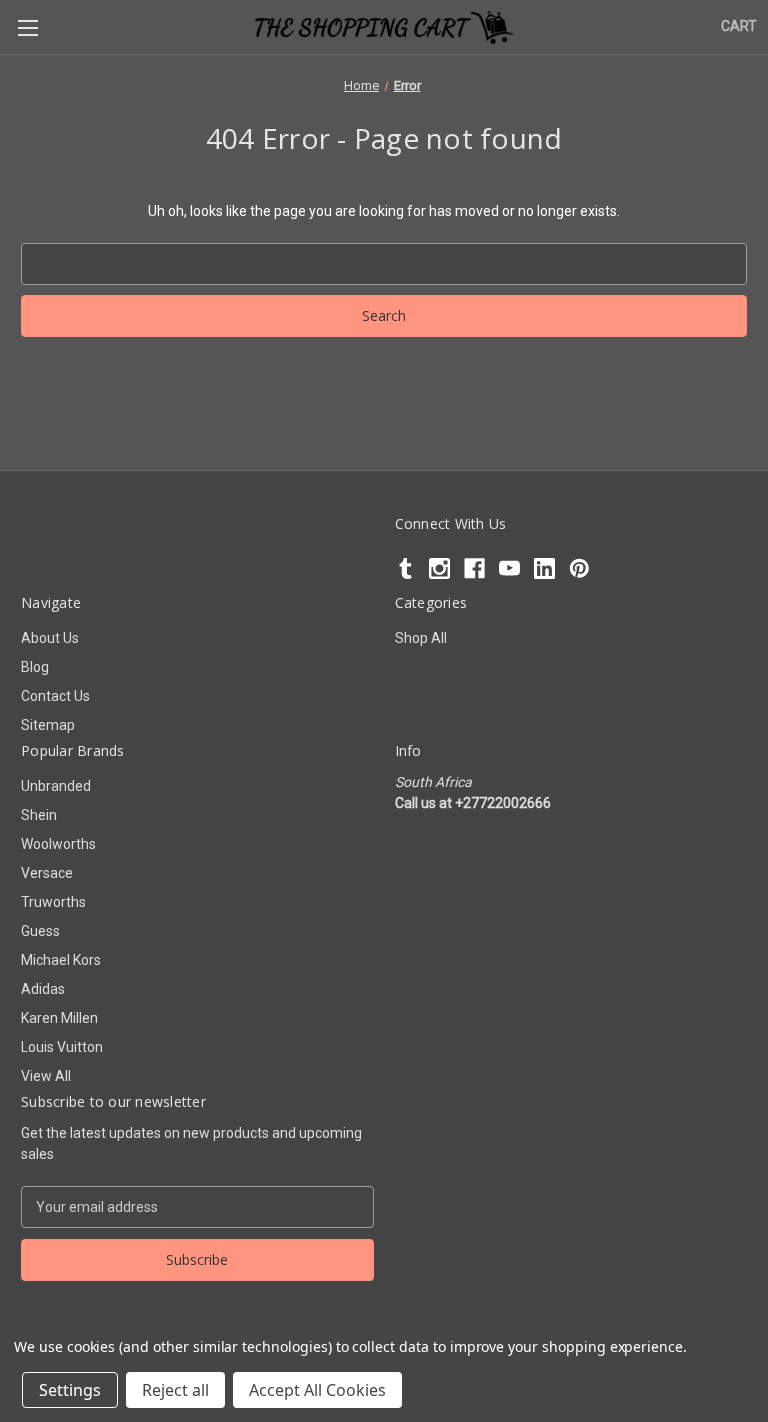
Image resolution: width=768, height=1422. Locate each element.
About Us (50, 638)
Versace (47, 873)
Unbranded (56, 786)
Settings (70, 1390)
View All (46, 1076)
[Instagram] (439, 568)
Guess (40, 931)
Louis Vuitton (62, 1047)
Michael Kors (61, 960)
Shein (39, 815)
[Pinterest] (579, 568)
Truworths (53, 902)
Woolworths (58, 844)
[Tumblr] (405, 568)
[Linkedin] (544, 568)
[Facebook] (474, 568)
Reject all (175, 1390)
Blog (35, 667)
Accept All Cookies (317, 1390)
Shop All (421, 638)
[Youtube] (509, 568)
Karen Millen (59, 1018)
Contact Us (55, 696)
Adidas (43, 989)
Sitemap (48, 725)
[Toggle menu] (27, 27)
